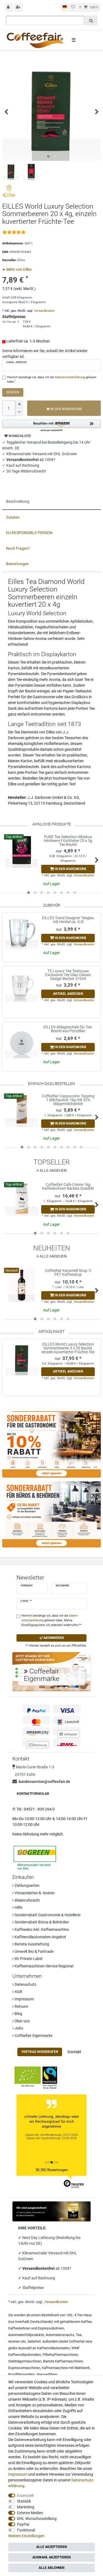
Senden (13, 392)
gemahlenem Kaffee (76, 2322)
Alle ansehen (53, 1170)
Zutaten (13, 517)
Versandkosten (44, 311)
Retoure (21, 2006)
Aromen (14, 2341)
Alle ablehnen (51, 2568)
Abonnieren (53, 1638)
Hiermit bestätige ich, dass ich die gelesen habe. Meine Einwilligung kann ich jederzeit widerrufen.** (51, 1620)
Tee (79, 2335)
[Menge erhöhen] (19, 404)
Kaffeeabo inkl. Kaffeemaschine (41, 1929)
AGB (18, 1992)
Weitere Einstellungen (26, 2536)
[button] (51, 426)
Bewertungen (17, 564)
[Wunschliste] (73, 7)
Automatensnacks (60, 2335)
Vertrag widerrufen (40, 2052)
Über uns (22, 2021)
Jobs (18, 2028)
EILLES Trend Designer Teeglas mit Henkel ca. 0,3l (68, 920)
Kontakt (74, 2052)
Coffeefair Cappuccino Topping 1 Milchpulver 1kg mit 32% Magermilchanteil (68, 1100)
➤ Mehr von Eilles (17, 269)
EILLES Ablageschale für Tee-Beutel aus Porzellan (68, 1029)
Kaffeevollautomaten (53, 2348)
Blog (18, 2014)
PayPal (23, 2524)
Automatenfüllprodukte (26, 2335)
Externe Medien (30, 2513)
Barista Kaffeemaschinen (63, 2361)
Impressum (24, 1999)
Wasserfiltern (47, 2374)
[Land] (65, 7)
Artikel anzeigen (68, 994)
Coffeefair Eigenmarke (33, 2036)
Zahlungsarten (27, 1885)
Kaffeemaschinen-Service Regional (44, 1966)
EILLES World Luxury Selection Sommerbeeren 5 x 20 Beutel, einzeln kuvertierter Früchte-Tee (68, 1348)
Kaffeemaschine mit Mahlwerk (66, 2368)
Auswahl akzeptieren (51, 2557)
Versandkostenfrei (39, 2268)
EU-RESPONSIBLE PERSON (29, 533)
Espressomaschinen (24, 2368)
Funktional (26, 2530)
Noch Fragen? (18, 548)
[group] (22, 1359)
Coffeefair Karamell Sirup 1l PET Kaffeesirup (68, 1273)
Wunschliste (19, 436)
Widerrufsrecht (27, 1900)
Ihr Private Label (28, 1959)
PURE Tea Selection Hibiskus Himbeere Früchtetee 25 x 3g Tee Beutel (68, 841)
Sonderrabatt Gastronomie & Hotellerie (47, 1915)
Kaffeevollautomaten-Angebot (40, 1937)
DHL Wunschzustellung (37, 2519)
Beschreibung (18, 501)
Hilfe (18, 1907)
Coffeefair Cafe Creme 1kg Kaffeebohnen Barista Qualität (68, 1187)
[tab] (51, 502)
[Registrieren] (19, 7)
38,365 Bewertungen (52, 2170)
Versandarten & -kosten (34, 1893)
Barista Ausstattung (31, 1944)
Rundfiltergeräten (22, 2374)
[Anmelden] (9, 7)
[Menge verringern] (19, 412)
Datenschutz (25, 1984)
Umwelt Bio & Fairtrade (34, 1951)
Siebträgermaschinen (25, 2361)
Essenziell (25, 2495)
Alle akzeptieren (51, 2547)
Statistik (24, 2501)
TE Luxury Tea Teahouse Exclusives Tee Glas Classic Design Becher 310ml (68, 975)
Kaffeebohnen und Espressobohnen (36, 2328)
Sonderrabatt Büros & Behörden (41, 1922)
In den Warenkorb (66, 409)
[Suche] (91, 20)
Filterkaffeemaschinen (60, 2355)
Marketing (26, 2507)
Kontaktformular (33, 1794)
